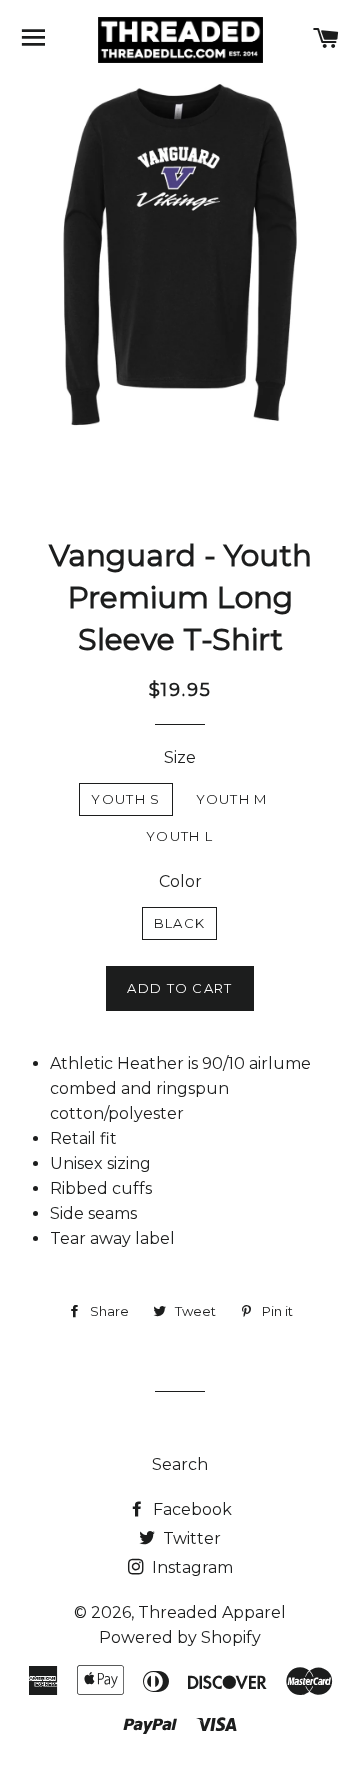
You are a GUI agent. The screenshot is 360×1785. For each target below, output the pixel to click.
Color (180, 881)
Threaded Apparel (212, 1612)
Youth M (232, 799)
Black (180, 923)
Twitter (190, 1538)
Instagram (190, 1567)
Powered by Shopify (180, 1637)
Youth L (179, 836)
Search (180, 1464)
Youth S (125, 799)
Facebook (190, 1509)
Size (180, 757)
